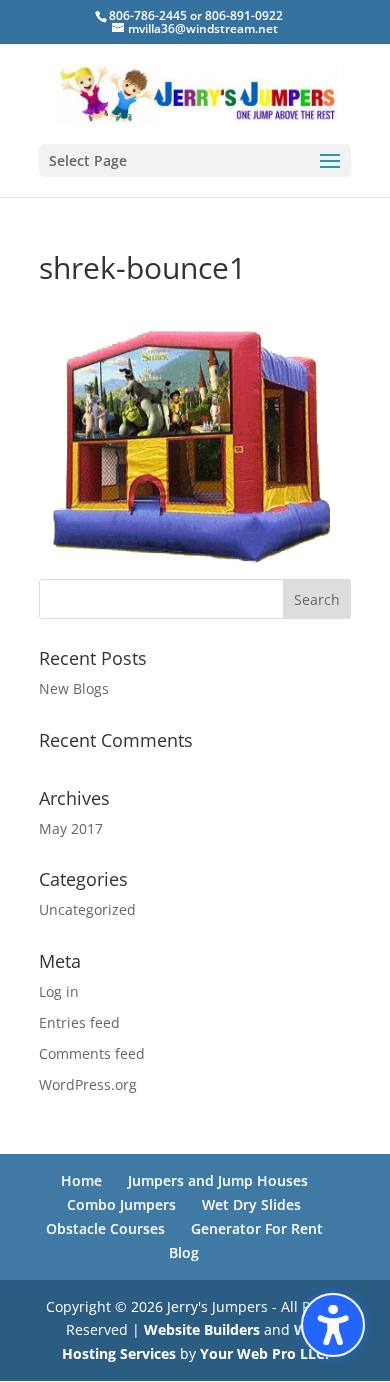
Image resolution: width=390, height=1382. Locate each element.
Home (81, 1180)
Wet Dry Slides (251, 1204)
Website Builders (202, 1329)
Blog (184, 1252)
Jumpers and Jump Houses (218, 1180)
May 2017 (71, 828)
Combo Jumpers (121, 1204)
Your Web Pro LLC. (264, 1353)
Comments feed (92, 1053)
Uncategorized (87, 909)
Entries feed (79, 1022)
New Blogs (74, 688)
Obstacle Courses (105, 1228)
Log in (59, 991)
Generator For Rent (257, 1228)
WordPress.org (88, 1084)
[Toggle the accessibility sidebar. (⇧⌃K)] (333, 1325)
